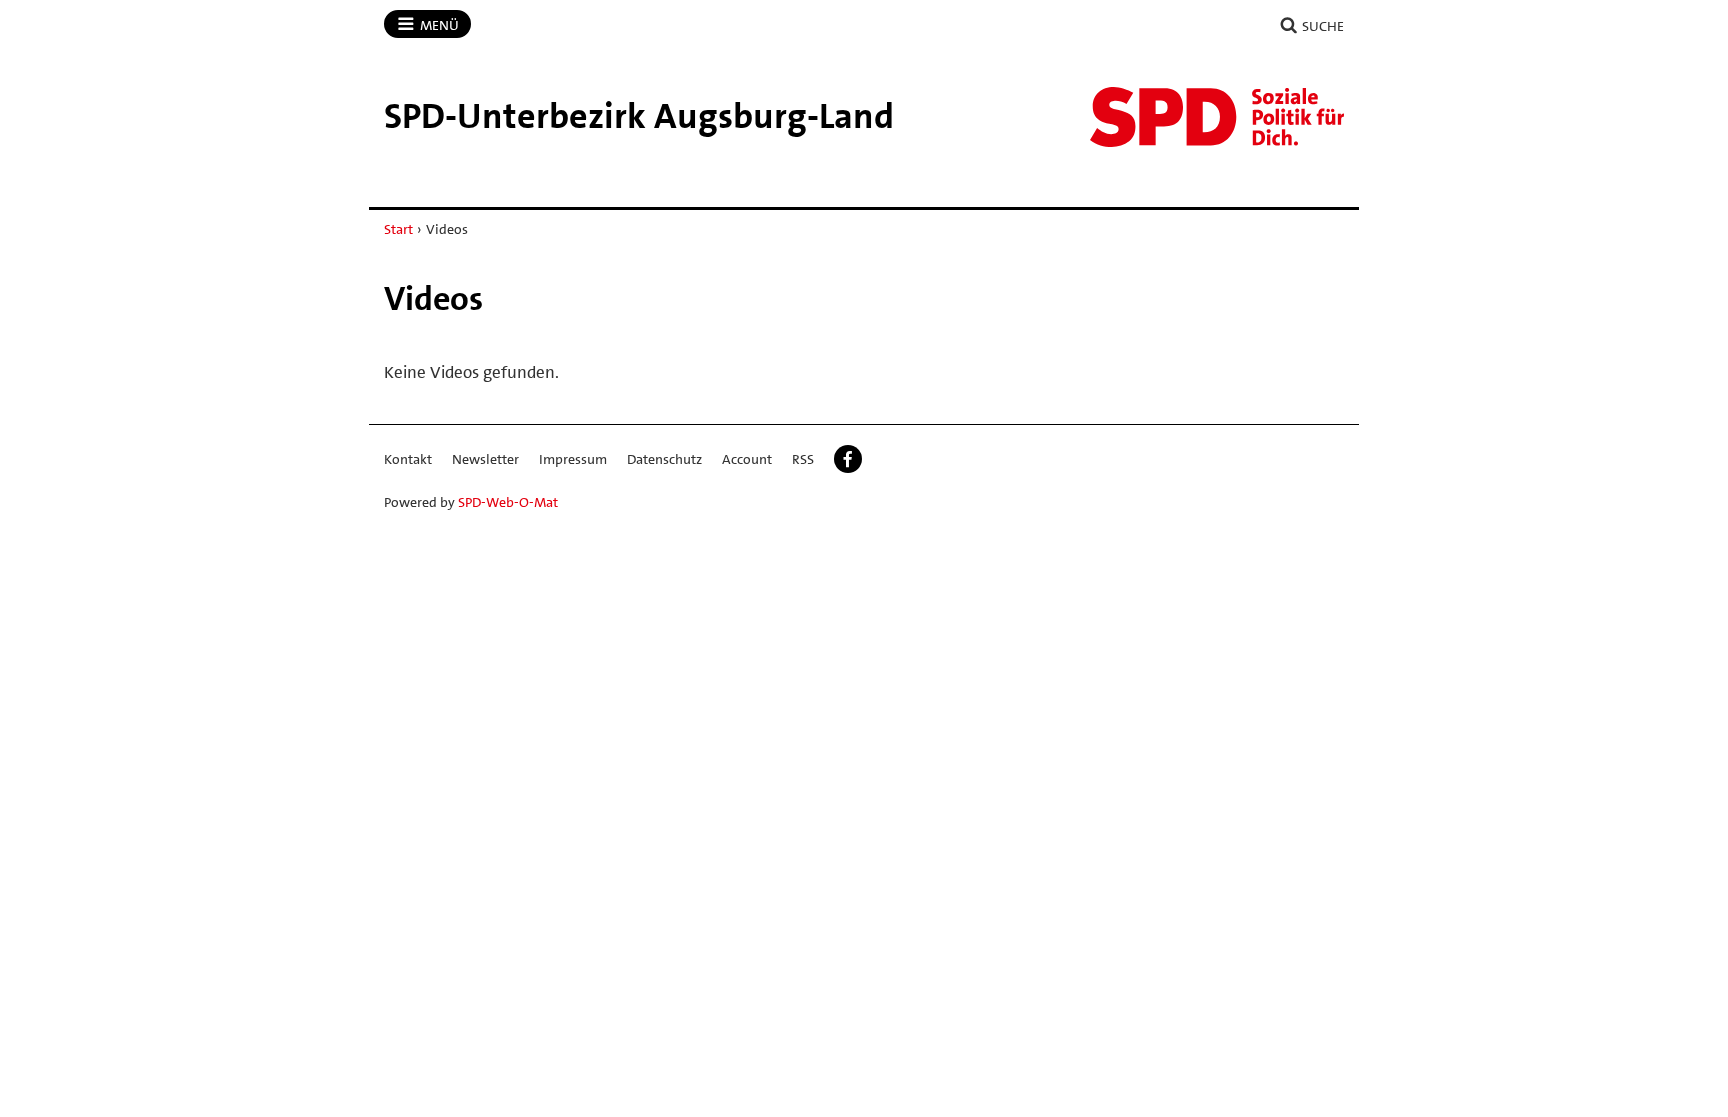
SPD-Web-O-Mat (508, 502)
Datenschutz (664, 459)
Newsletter (485, 459)
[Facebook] (848, 459)
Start (398, 229)
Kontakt (408, 459)
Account (747, 459)
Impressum (573, 459)
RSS (803, 459)
